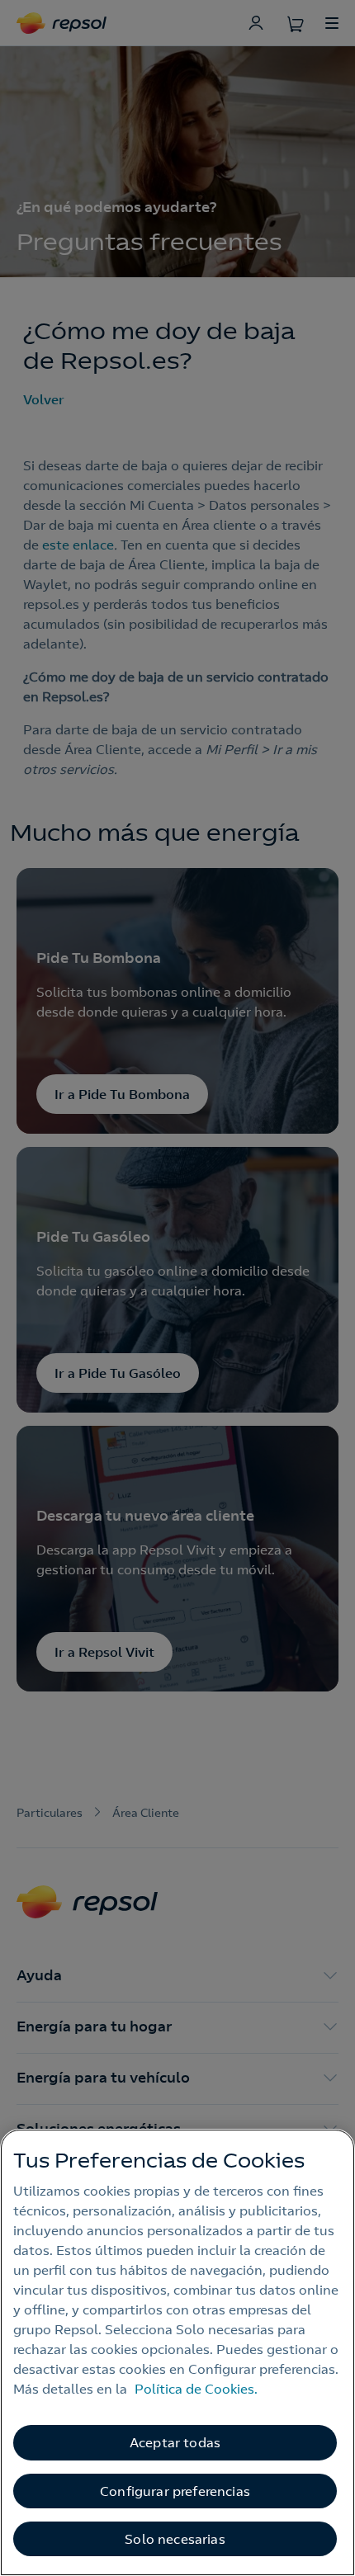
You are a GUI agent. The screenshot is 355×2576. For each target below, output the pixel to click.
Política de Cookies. (196, 2389)
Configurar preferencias (175, 2491)
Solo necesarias (175, 2539)
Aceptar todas (175, 2442)
